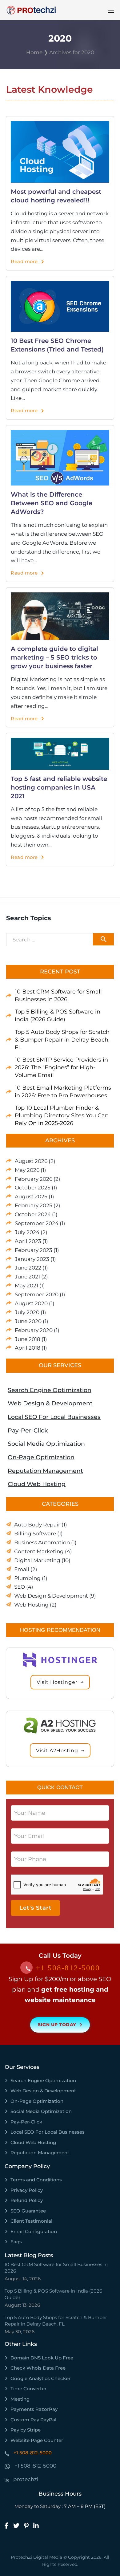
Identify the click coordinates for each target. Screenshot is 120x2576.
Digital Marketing (37, 1560)
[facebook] (9, 2526)
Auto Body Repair (37, 1525)
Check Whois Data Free (38, 2368)
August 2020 (31, 1303)
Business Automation (42, 1542)
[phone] (28, 1969)
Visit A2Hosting (57, 1751)
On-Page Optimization (41, 1457)
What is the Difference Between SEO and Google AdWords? (52, 503)
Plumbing (27, 1578)
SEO (20, 1587)
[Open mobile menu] (111, 10)
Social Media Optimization (46, 1444)
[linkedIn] (38, 2526)
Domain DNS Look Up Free (42, 2358)
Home (34, 52)
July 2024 (27, 1232)
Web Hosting (31, 1605)
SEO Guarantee (28, 2211)
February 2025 (34, 1205)
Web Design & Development (50, 1403)
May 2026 (27, 1170)
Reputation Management (45, 1471)
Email (22, 1569)
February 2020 (34, 1330)
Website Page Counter (37, 2440)
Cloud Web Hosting (37, 1484)
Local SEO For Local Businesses (54, 1417)
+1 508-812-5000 (68, 1968)
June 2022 (28, 1268)
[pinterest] (29, 2526)
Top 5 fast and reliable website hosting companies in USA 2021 (59, 787)
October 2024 (33, 1214)
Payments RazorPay (34, 2409)
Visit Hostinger (57, 1682)
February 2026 (34, 1179)
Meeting (20, 2399)
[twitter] (19, 2526)
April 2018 (28, 1348)
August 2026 (31, 1161)
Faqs (16, 2242)
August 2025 (31, 1197)
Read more (24, 261)
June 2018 (28, 1339)
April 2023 (28, 1241)
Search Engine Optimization (50, 1390)
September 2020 (37, 1294)
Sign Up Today (57, 2025)
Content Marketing (39, 1551)
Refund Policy (27, 2200)
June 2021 (27, 1277)
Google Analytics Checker (40, 2378)
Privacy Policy (27, 2190)
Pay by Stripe (26, 2430)
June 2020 (28, 1321)
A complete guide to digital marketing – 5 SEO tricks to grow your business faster (54, 657)
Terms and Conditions (36, 2180)
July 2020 (27, 1312)
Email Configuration (34, 2231)
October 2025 (33, 1188)
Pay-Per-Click (28, 1430)
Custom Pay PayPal (33, 2420)
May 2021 (26, 1286)
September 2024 (37, 1223)
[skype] (7, 2480)
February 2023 (34, 1250)
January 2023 (32, 1259)
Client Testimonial (31, 2221)
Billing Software (35, 1534)
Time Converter (28, 2389)
